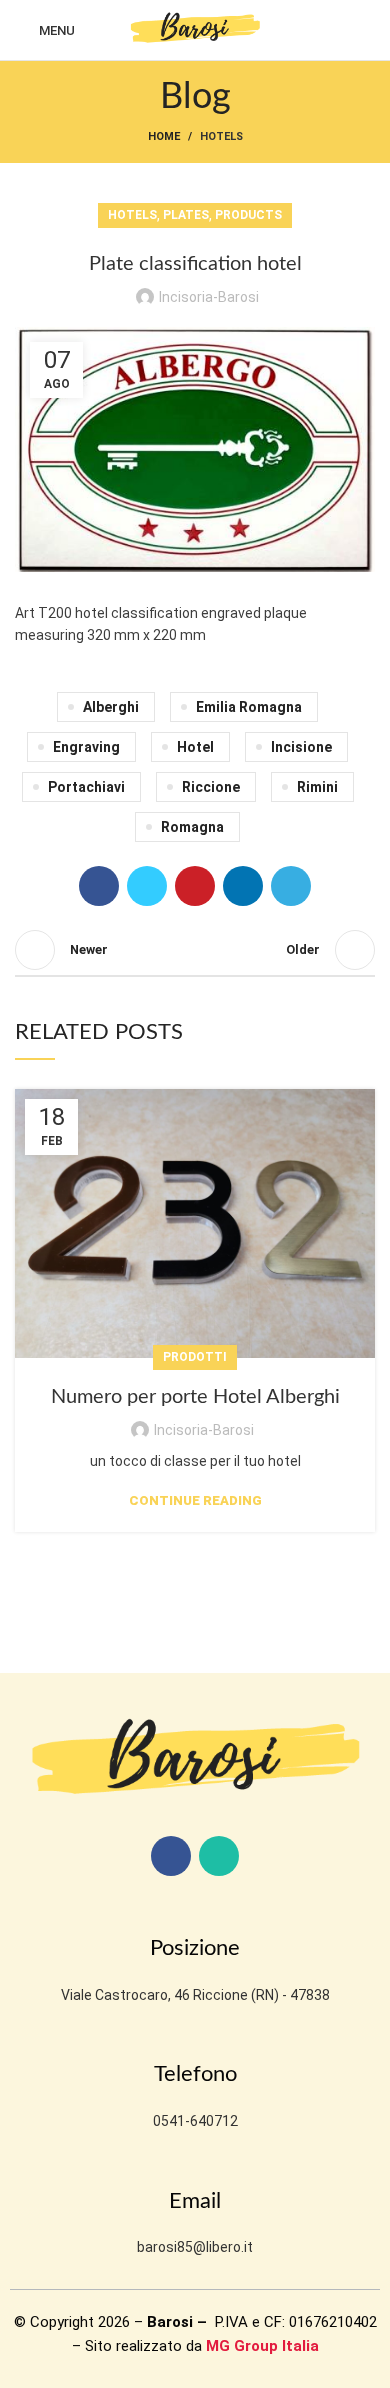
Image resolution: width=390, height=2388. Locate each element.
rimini (317, 787)
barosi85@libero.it (195, 2247)
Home (164, 136)
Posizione (195, 1948)
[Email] (195, 2167)
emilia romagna (249, 707)
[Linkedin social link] (243, 886)
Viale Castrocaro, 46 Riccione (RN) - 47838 (195, 1995)
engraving (86, 747)
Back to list (195, 950)
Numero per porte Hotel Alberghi (195, 1397)
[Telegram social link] (291, 886)
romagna (192, 827)
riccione (211, 787)
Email (195, 2201)
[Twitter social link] (147, 886)
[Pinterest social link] (195, 886)
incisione (301, 747)
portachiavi (86, 787)
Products (248, 215)
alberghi (111, 707)
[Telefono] (195, 2040)
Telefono (195, 2074)
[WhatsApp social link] (219, 1856)
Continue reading (195, 1500)
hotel (195, 747)
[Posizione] (195, 1914)
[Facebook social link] (99, 886)
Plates (186, 215)
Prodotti (195, 1357)
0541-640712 (195, 2121)
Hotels (221, 136)
